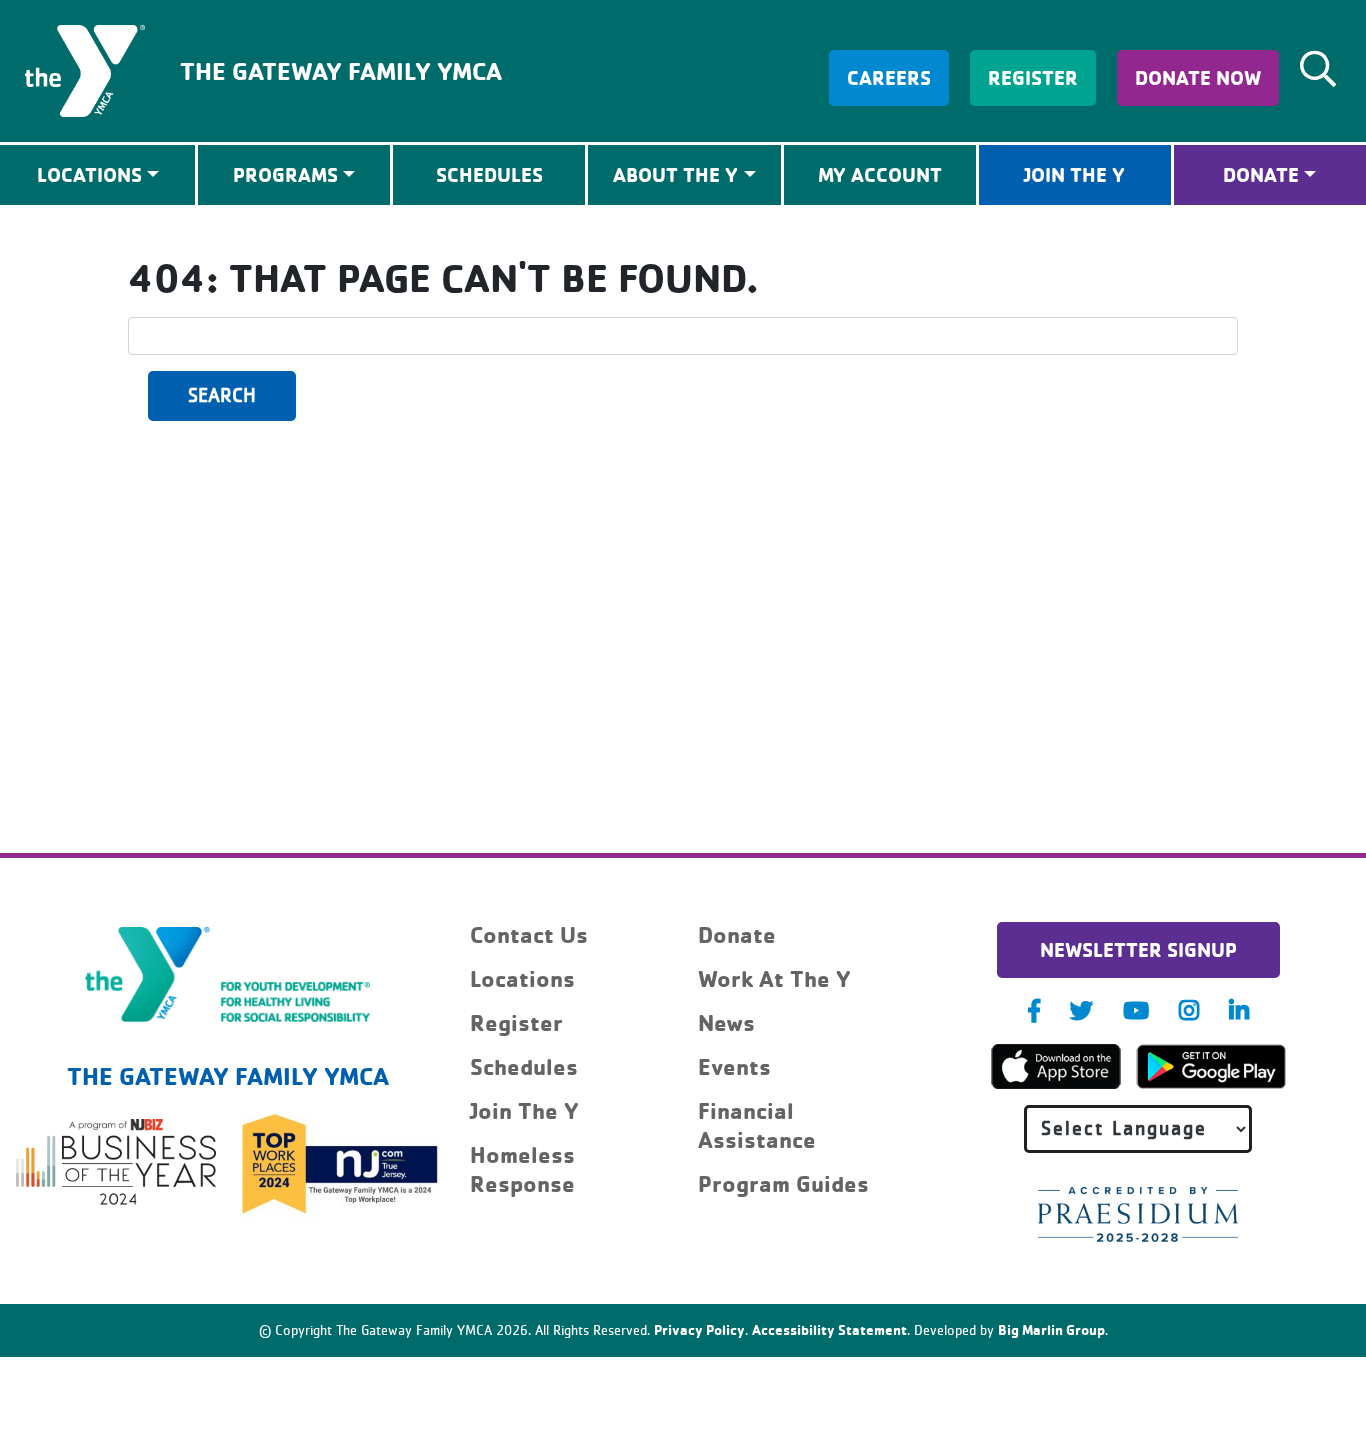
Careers (889, 77)
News (726, 1022)
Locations (522, 978)
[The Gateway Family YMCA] (85, 69)
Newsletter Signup (1138, 949)
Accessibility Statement (829, 1329)
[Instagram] (1189, 1010)
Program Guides (783, 1183)
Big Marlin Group (1051, 1329)
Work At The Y (774, 978)
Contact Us (529, 934)
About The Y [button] (675, 174)
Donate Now (1198, 77)
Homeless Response (522, 1169)
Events (734, 1066)
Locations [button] (89, 174)
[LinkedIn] (1239, 1010)
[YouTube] (1136, 1010)
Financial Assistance (757, 1125)
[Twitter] (1081, 1010)
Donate (1261, 174)
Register (1033, 77)
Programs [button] (285, 174)
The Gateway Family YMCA (341, 70)
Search (222, 396)
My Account (880, 174)
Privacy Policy (699, 1329)
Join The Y (1074, 174)
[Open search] (1318, 69)
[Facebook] (1034, 1010)
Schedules (489, 174)
